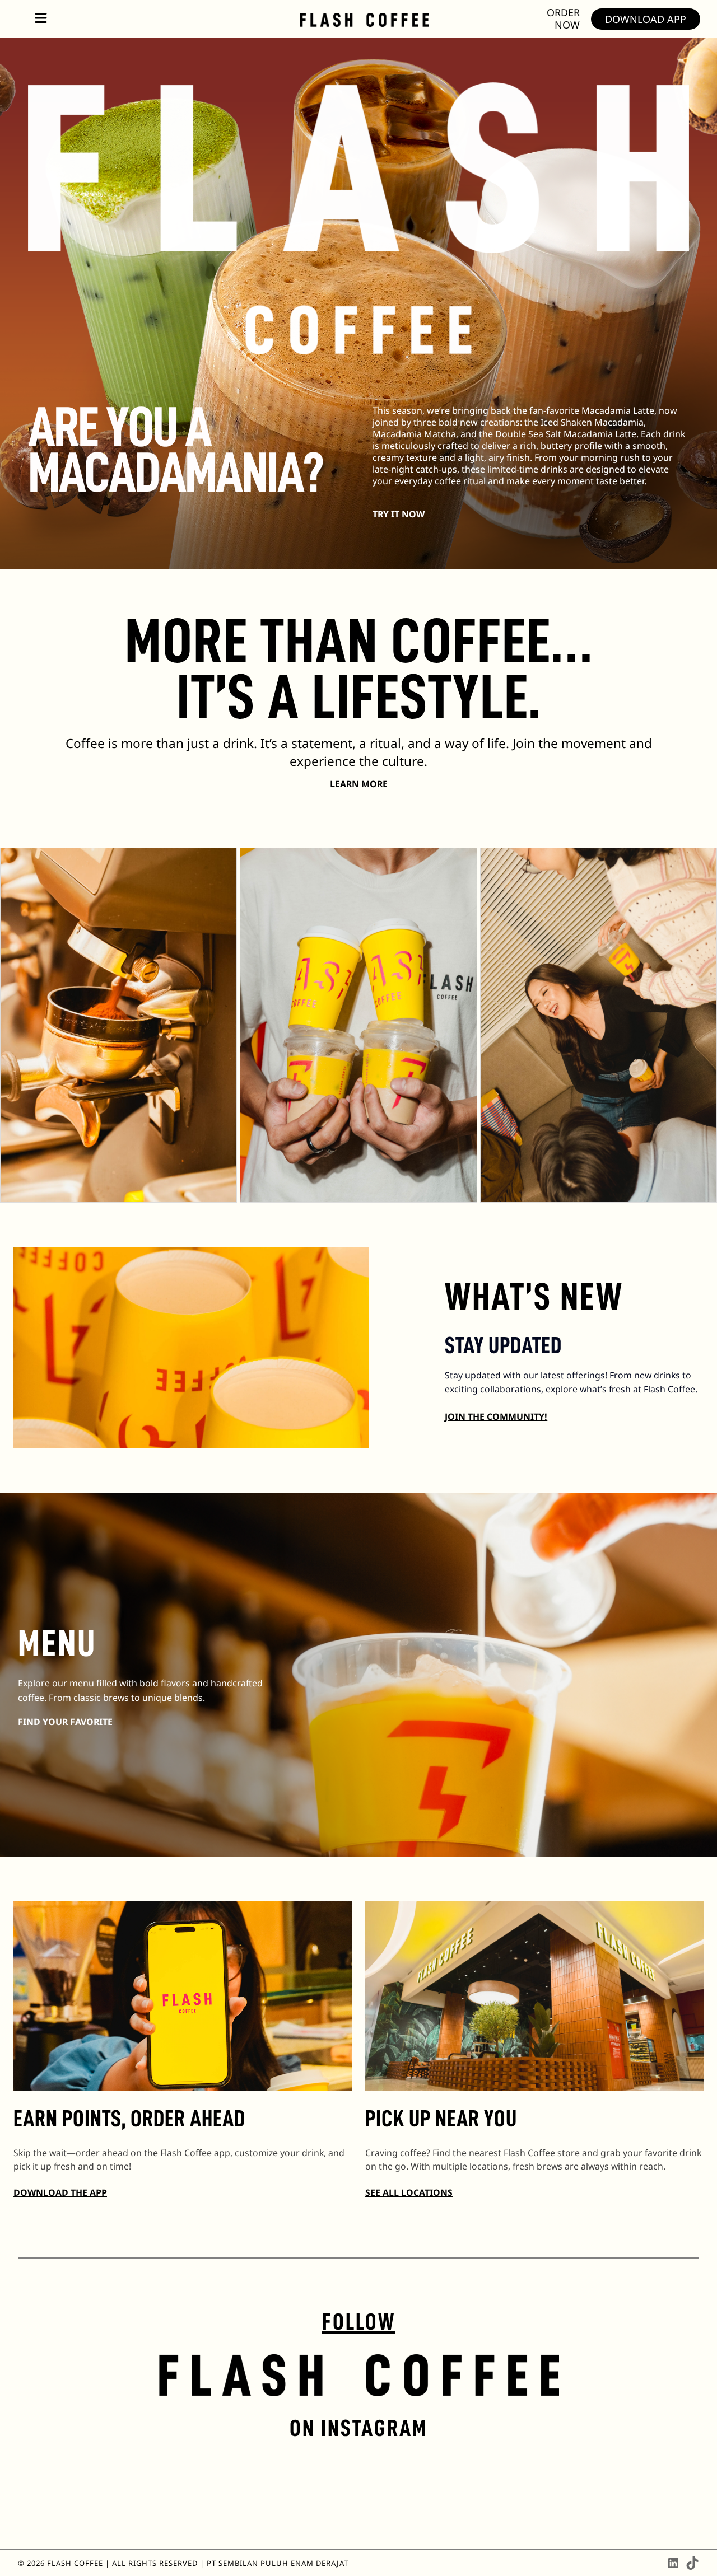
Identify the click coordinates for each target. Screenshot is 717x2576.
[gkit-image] (364, 18)
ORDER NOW (563, 18)
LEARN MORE (359, 784)
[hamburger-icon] (41, 19)
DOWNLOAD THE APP (60, 2192)
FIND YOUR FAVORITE (65, 1722)
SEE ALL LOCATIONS (409, 2192)
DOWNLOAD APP (646, 19)
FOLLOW (359, 2322)
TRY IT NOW (399, 514)
